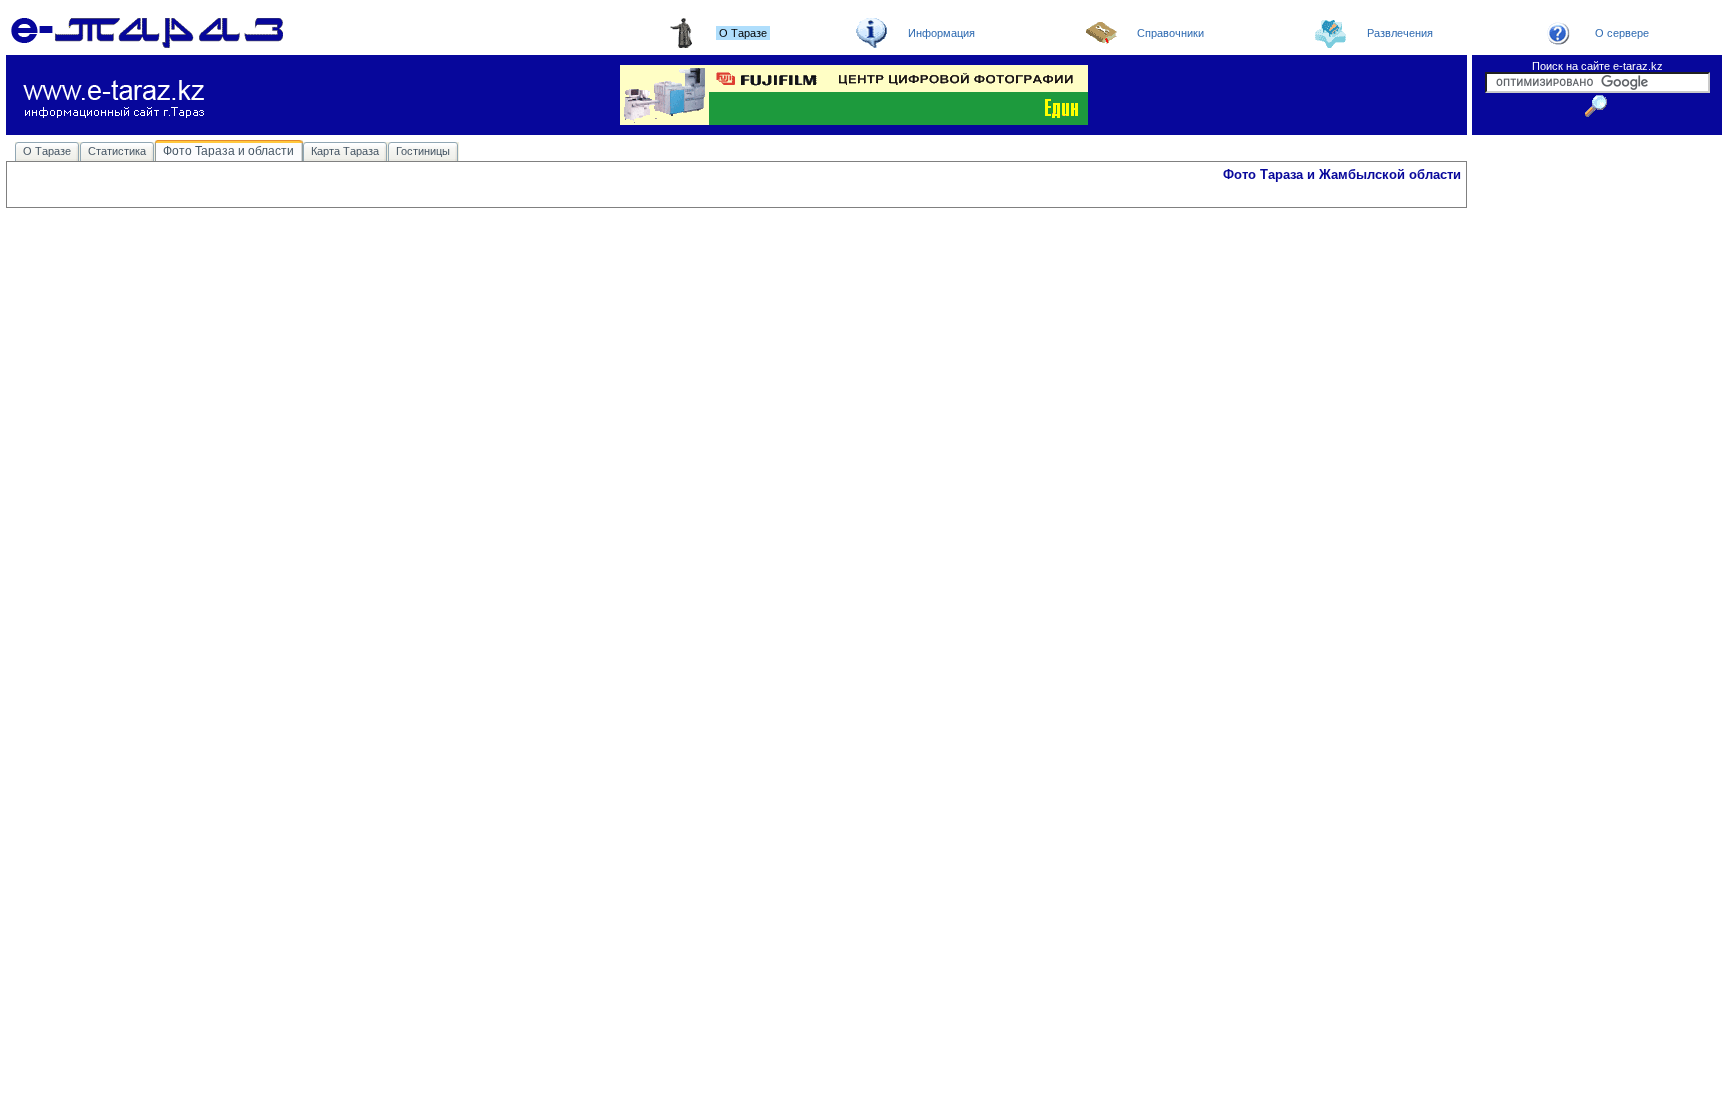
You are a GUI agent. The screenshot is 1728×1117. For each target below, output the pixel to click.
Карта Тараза (345, 151)
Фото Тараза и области (228, 151)
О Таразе (47, 151)
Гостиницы (423, 151)
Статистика (117, 151)
